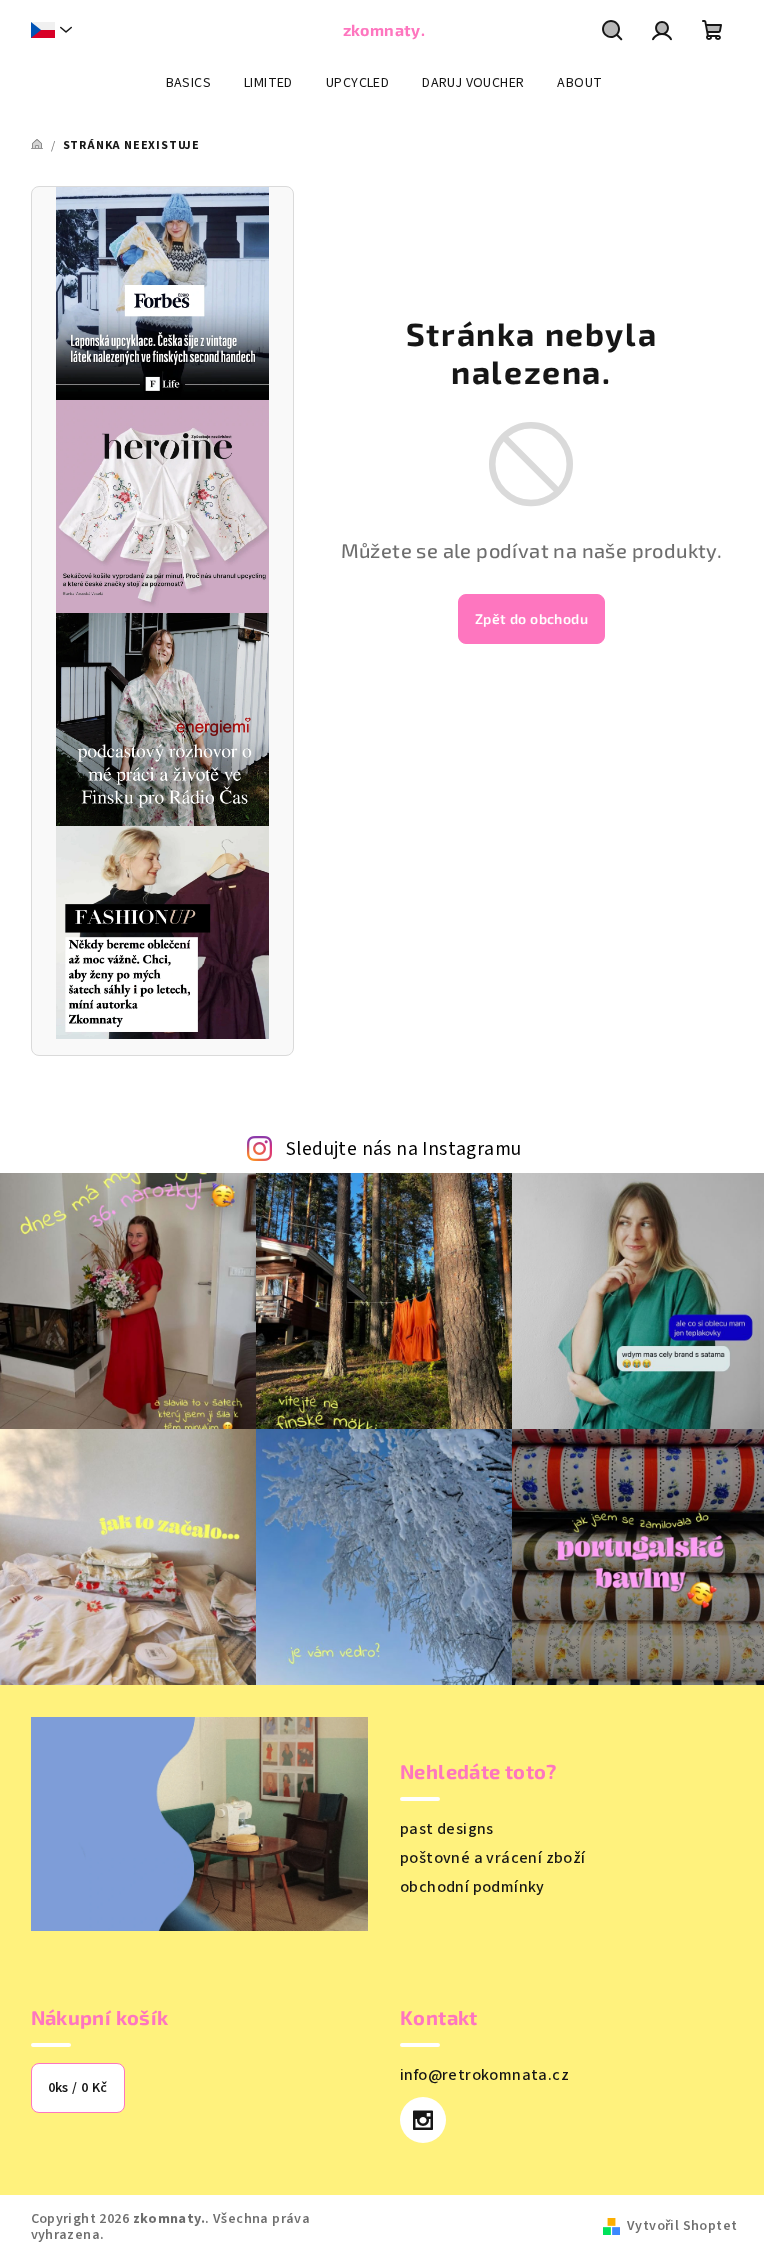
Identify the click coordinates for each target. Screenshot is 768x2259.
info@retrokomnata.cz (484, 2075)
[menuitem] (188, 83)
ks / (78, 2088)
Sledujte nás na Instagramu (403, 1149)
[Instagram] (423, 2120)
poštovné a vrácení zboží (493, 1858)
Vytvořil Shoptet (682, 2226)
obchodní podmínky (472, 1887)
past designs (447, 1829)
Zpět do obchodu (531, 618)
